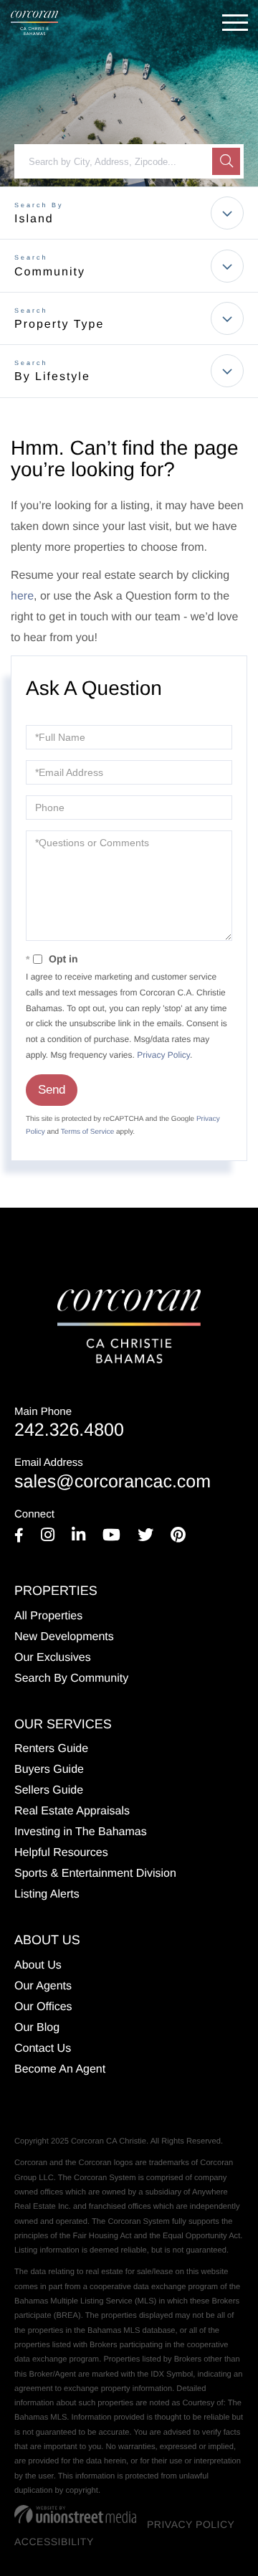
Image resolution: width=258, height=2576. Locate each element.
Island (34, 219)
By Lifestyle (52, 377)
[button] (226, 161)
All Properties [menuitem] (48, 1616)
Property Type (59, 325)
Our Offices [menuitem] (43, 2007)
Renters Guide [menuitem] (51, 1749)
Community (50, 272)
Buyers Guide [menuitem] (49, 1770)
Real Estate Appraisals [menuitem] (72, 1811)
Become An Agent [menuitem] (60, 2069)
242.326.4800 (69, 1423)
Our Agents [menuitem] (43, 1986)
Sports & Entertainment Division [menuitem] (95, 1874)
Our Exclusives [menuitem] (53, 1658)
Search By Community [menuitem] (71, 1678)
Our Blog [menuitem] (37, 2028)
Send (52, 1090)
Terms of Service (87, 1132)
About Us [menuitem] (38, 1965)
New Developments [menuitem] (64, 1637)
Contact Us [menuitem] (43, 2049)
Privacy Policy (163, 1055)
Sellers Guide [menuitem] (49, 1790)
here (22, 596)
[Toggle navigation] (235, 23)
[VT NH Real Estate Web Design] (75, 2514)
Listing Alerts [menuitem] (47, 1894)
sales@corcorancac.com (113, 1474)
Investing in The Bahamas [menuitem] (81, 1832)
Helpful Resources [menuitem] (61, 1853)
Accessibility (54, 2542)
